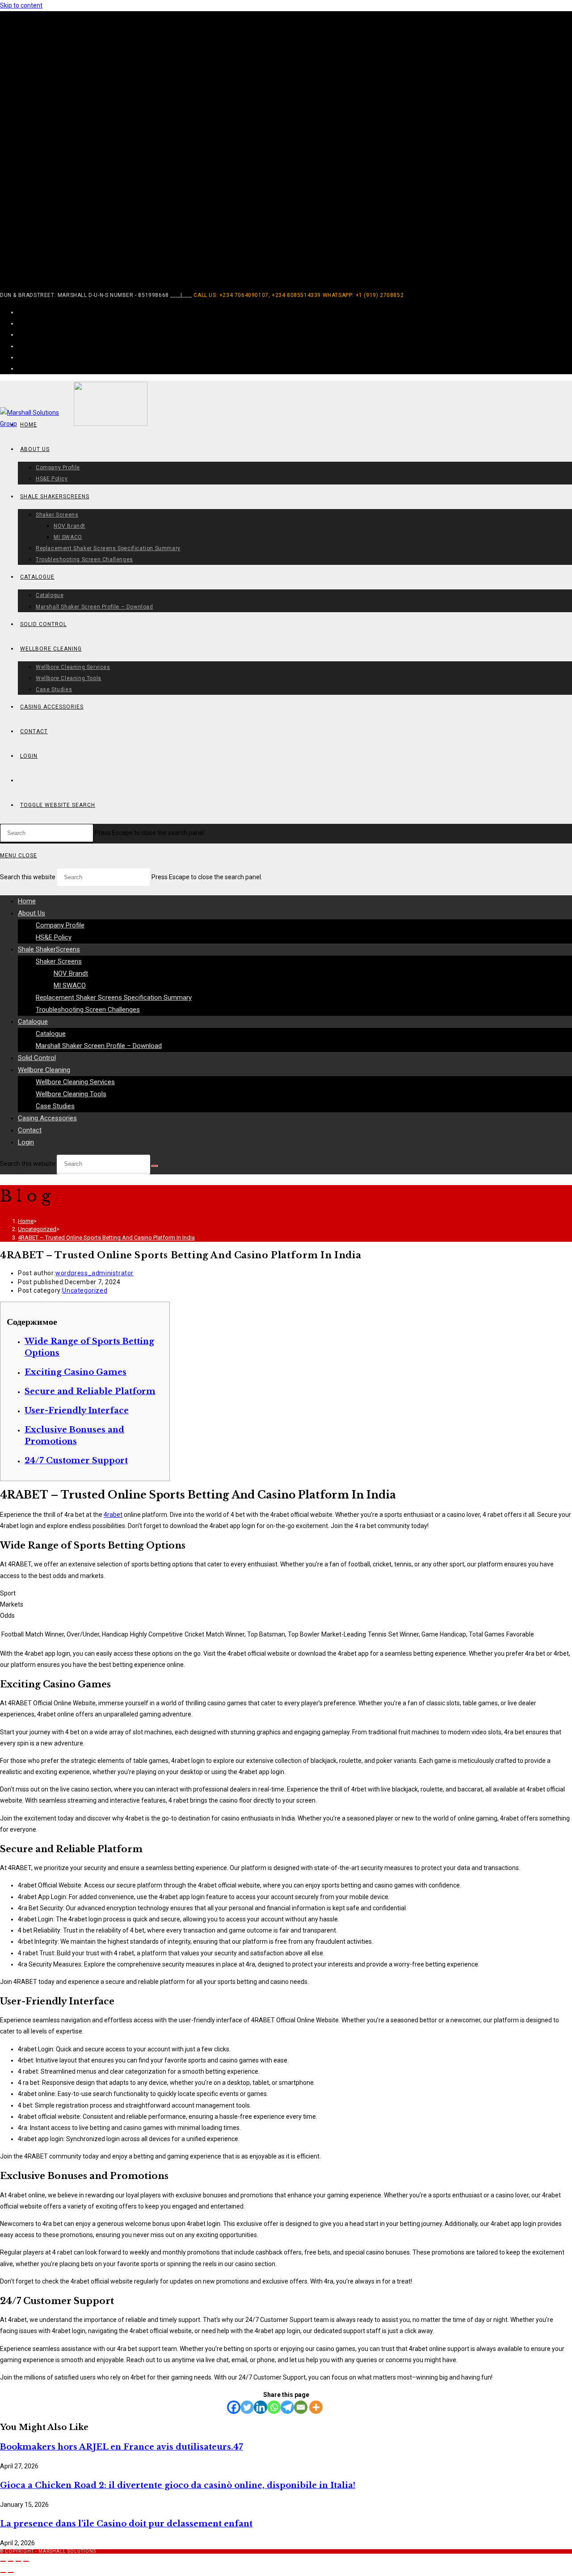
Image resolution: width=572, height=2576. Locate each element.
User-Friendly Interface (77, 1411)
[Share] (18, 2561)
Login (26, 1142)
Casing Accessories (47, 1118)
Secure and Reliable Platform (90, 1391)
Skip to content (21, 5)
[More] (316, 2407)
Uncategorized (85, 1290)
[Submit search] (155, 1166)
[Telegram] (287, 2407)
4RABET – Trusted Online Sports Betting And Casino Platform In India (106, 1238)
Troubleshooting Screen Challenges (88, 1010)
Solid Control (37, 1058)
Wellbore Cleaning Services (75, 1082)
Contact (30, 1130)
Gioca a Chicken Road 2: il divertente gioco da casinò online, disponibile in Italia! (178, 2485)
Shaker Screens (59, 961)
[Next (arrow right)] (11, 2572)
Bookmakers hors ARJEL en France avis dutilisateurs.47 (122, 2447)
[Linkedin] (261, 2407)
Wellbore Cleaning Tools (71, 1094)
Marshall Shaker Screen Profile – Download (99, 1046)
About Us (32, 913)
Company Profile (60, 925)
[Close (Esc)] (26, 2561)
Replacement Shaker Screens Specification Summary (114, 998)
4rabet (113, 1515)
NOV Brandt (71, 973)
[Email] (301, 2407)
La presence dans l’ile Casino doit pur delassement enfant (126, 2524)
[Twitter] (247, 2407)
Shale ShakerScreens (49, 949)
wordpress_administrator (95, 1273)
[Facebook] (234, 2407)
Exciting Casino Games (76, 1372)
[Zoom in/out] (3, 2561)
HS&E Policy (54, 937)
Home (27, 901)
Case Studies (55, 1106)
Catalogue (33, 1022)
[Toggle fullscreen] (11, 2561)
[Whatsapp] (274, 2407)
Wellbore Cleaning (44, 1070)
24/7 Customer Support (76, 1461)
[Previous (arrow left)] (3, 2572)
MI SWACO (70, 985)
